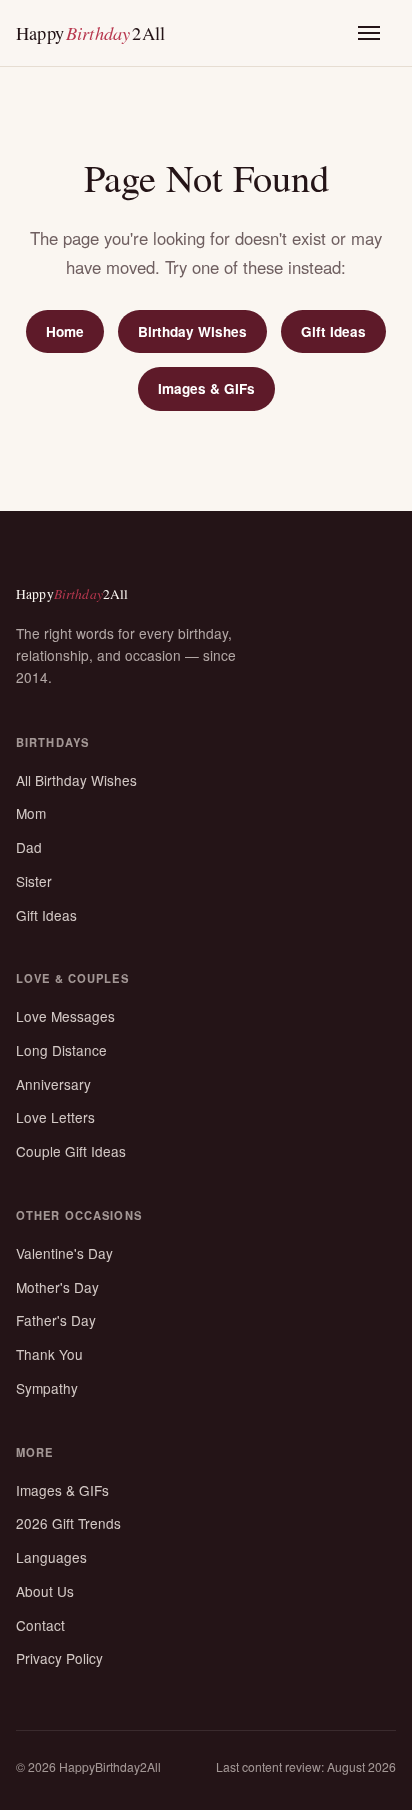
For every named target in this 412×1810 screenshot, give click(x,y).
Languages (51, 1557)
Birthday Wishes (192, 331)
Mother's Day (57, 1287)
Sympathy (47, 1388)
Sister (34, 881)
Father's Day (56, 1320)
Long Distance (61, 1050)
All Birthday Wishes (76, 780)
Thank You (49, 1354)
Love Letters (55, 1117)
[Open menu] (377, 33)
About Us (45, 1591)
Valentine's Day (64, 1253)
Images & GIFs (206, 388)
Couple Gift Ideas (71, 1151)
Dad (29, 847)
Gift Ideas (333, 331)
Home (65, 331)
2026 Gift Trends (68, 1523)
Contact (40, 1625)
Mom (31, 813)
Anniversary (53, 1084)
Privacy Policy (59, 1658)
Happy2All (90, 32)
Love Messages (65, 1016)
